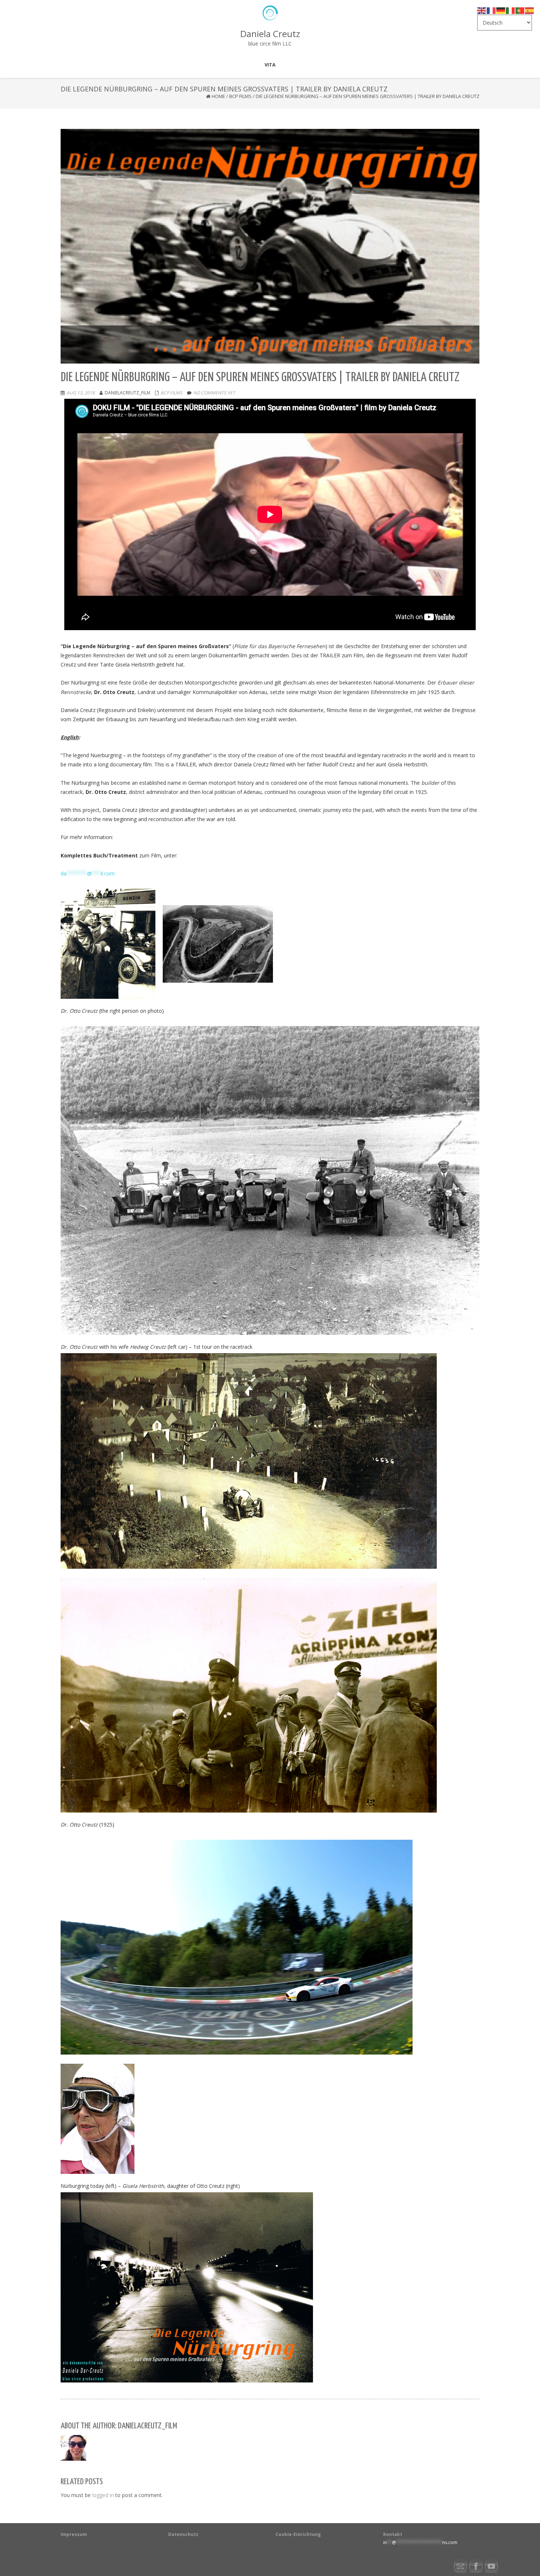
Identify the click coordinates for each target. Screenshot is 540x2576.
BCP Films (240, 96)
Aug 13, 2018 (81, 393)
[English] (482, 10)
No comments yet (214, 393)
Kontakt (393, 2534)
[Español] (530, 10)
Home (218, 96)
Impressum (74, 2534)
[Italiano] (511, 10)
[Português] (520, 10)
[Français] (492, 10)
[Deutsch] (501, 10)
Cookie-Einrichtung (298, 2534)
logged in (103, 2495)
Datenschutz (183, 2534)
